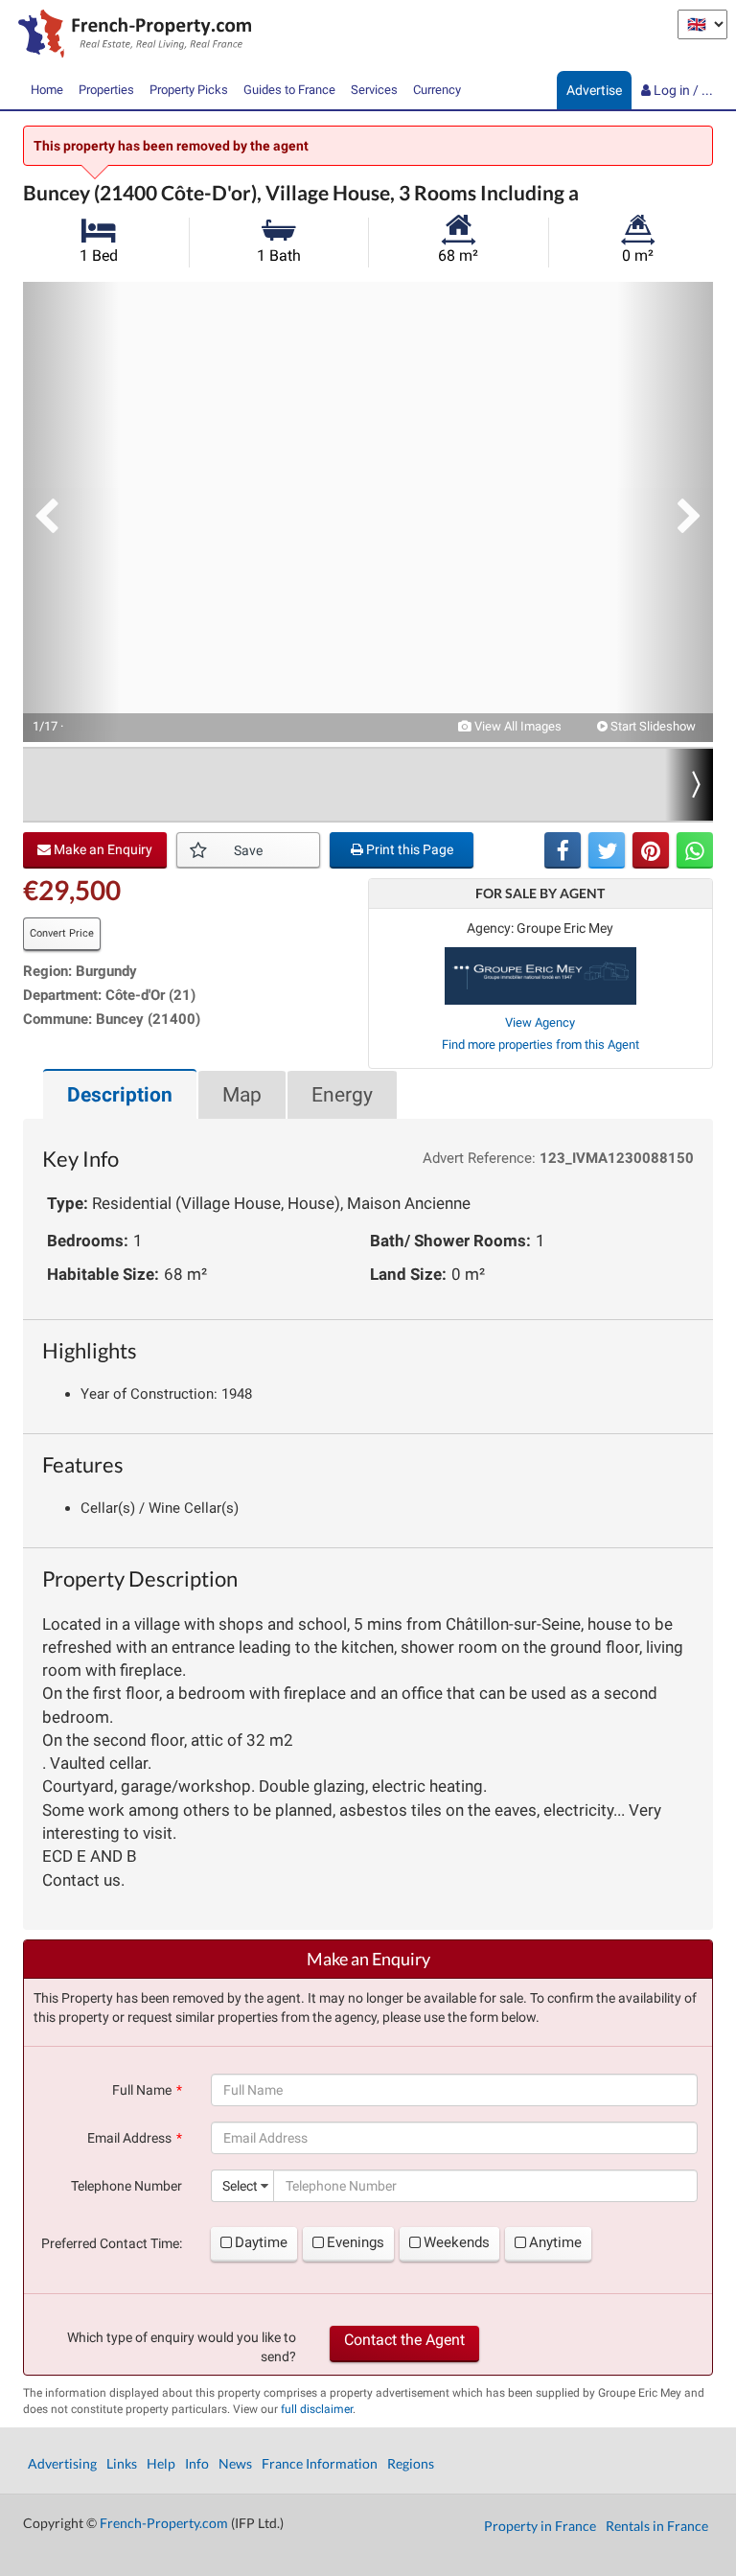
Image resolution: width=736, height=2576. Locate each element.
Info (197, 2463)
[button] (71, 512)
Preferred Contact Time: (112, 2243)
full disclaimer (317, 2409)
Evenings (356, 2242)
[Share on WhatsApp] (695, 850)
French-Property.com (164, 2523)
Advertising (62, 2463)
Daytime (261, 2242)
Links (122, 2463)
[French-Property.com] (130, 35)
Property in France (540, 2526)
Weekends (457, 2242)
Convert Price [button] (62, 933)
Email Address (129, 2138)
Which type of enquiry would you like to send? (182, 2347)
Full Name (142, 2090)
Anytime (555, 2242)
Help (161, 2463)
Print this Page (408, 849)
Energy (342, 1095)
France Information (320, 2463)
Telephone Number (126, 2186)
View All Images (517, 726)
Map (242, 1095)
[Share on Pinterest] (651, 850)
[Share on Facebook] (563, 850)
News (235, 2463)
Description (120, 1095)
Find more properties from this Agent (540, 1044)
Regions (411, 2463)
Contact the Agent (404, 2340)
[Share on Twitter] (607, 850)
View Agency (540, 1022)
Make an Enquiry (102, 849)
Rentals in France (657, 2526)
